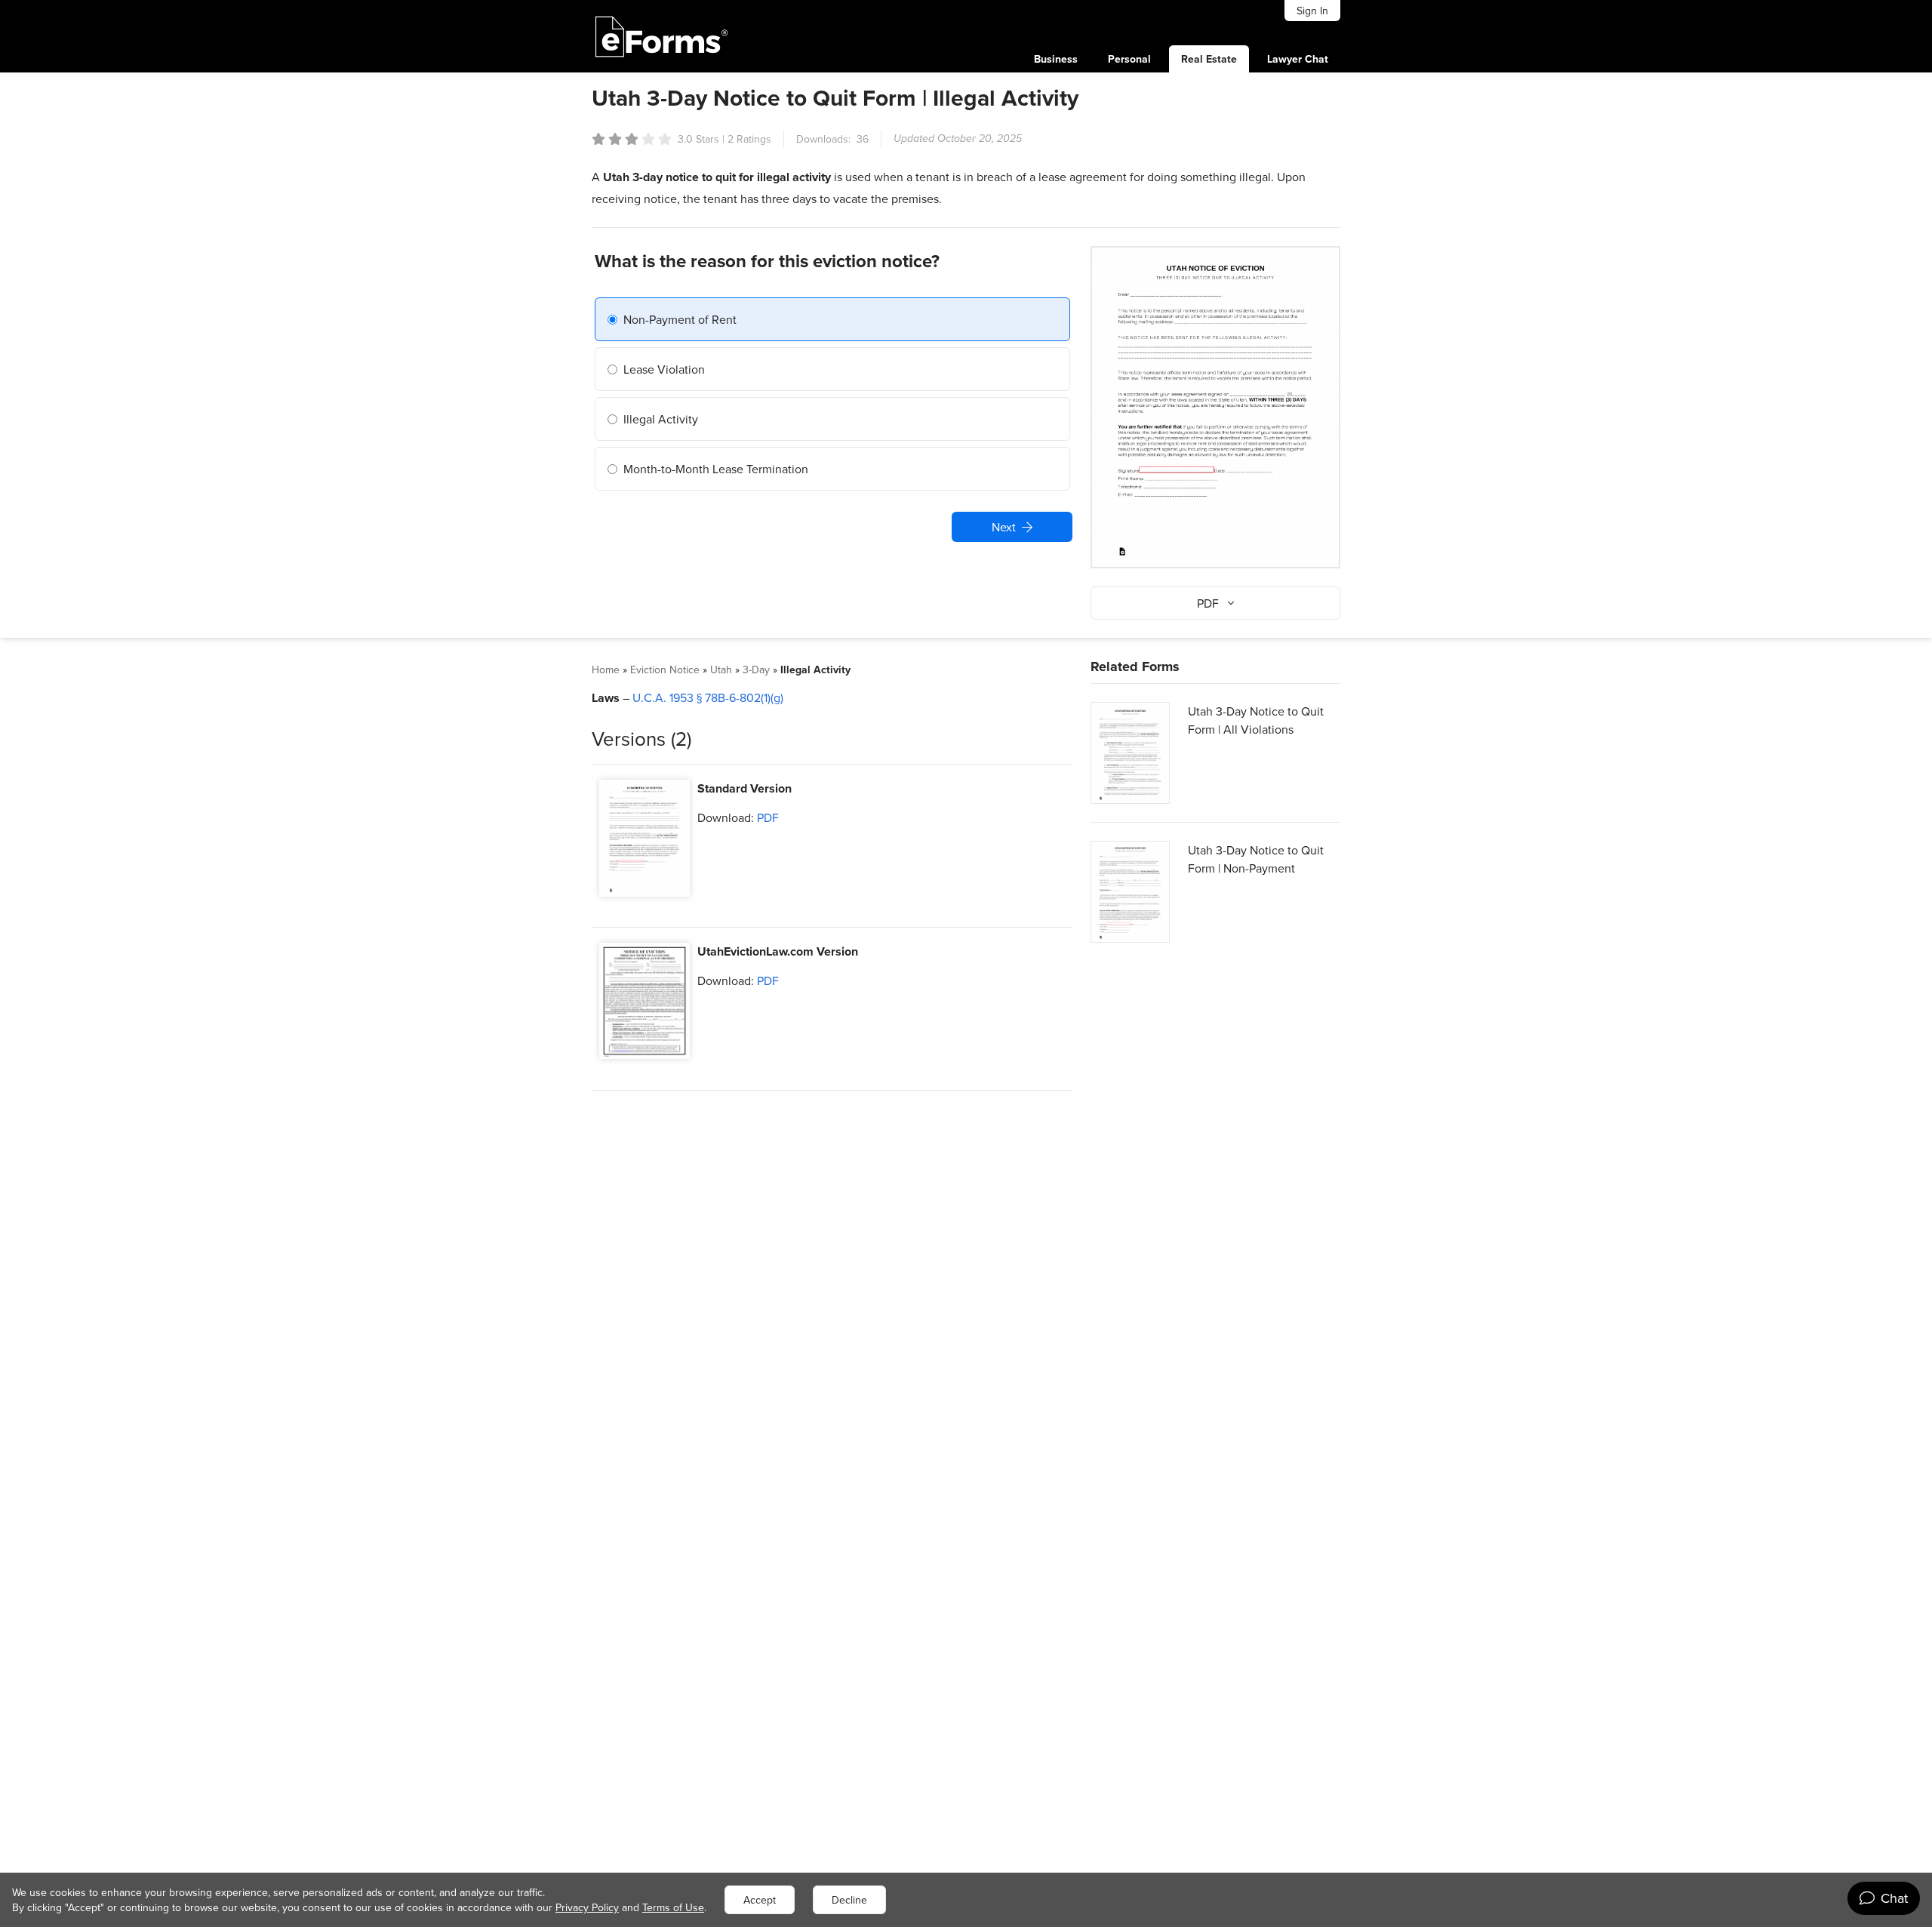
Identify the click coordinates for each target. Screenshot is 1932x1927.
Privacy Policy (587, 1907)
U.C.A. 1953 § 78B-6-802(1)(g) (708, 697)
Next (1004, 527)
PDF (768, 817)
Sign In (1312, 11)
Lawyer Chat (1298, 59)
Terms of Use (673, 1907)
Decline (849, 1900)
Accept (760, 1900)
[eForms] (662, 36)
